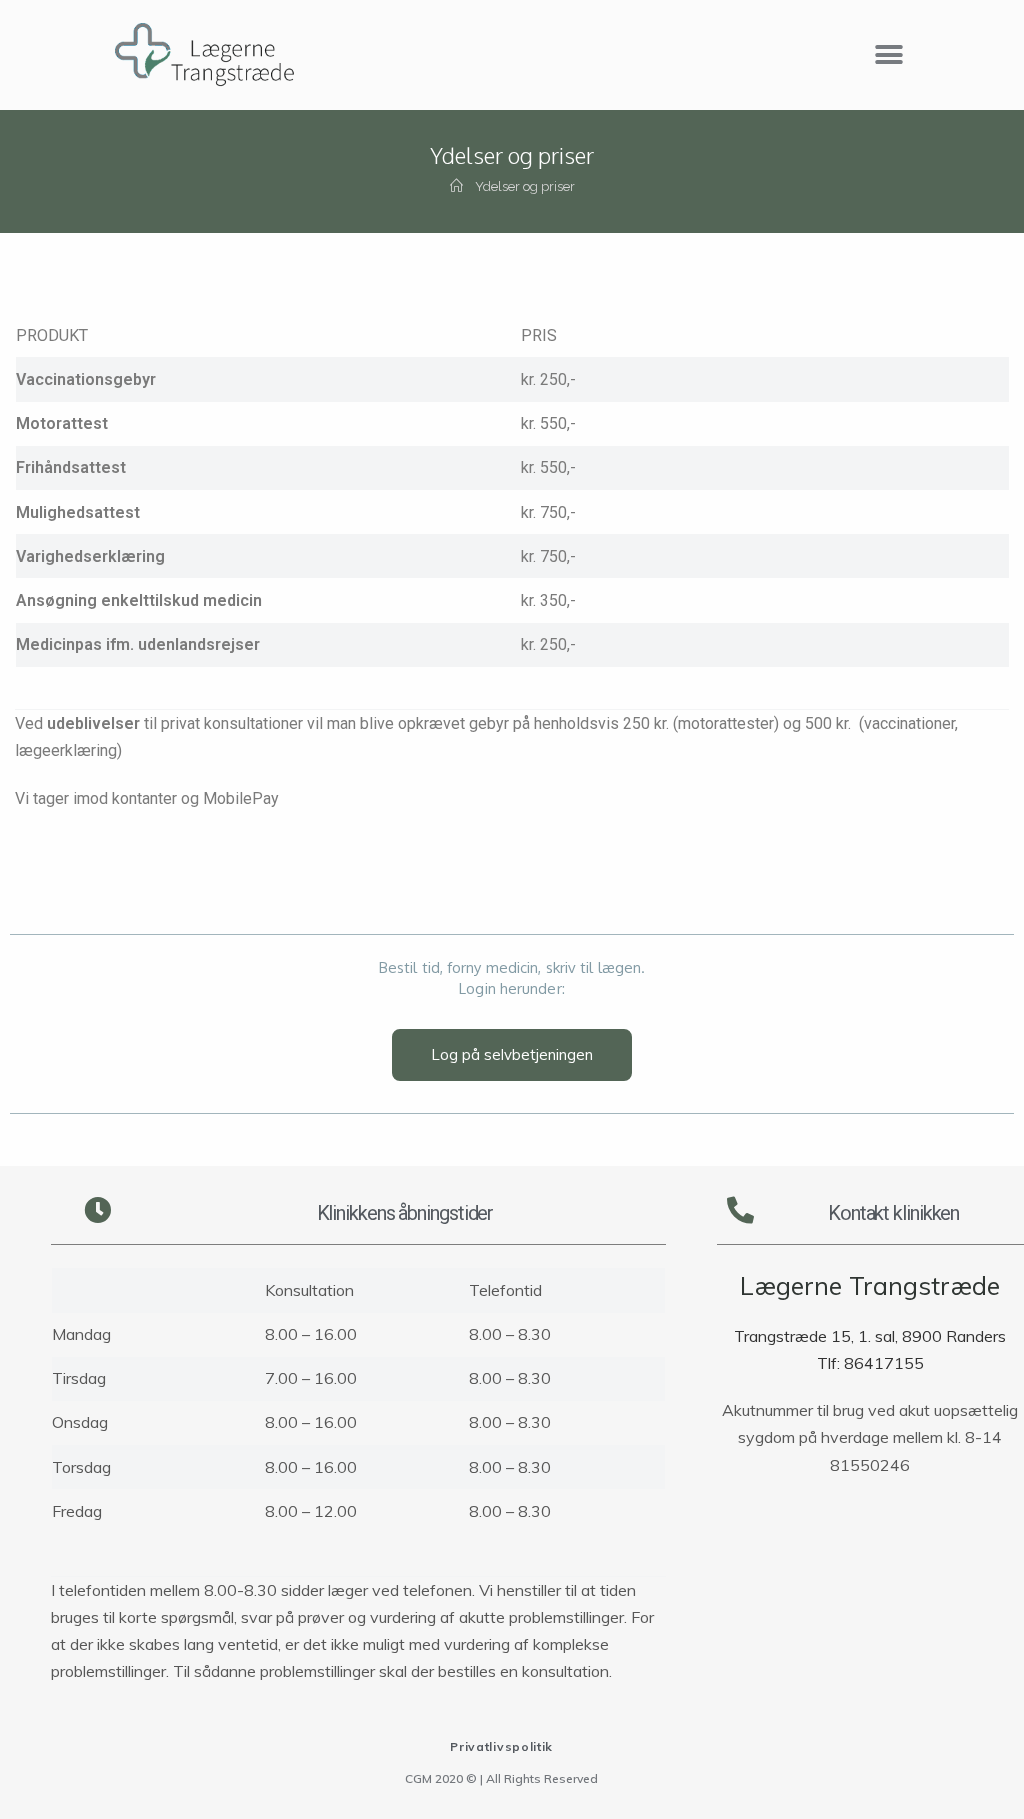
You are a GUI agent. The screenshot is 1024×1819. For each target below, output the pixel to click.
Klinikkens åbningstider (405, 1213)
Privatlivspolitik (501, 1746)
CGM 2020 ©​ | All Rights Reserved (501, 1778)
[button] (889, 55)
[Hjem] (456, 186)
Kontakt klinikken (893, 1213)
